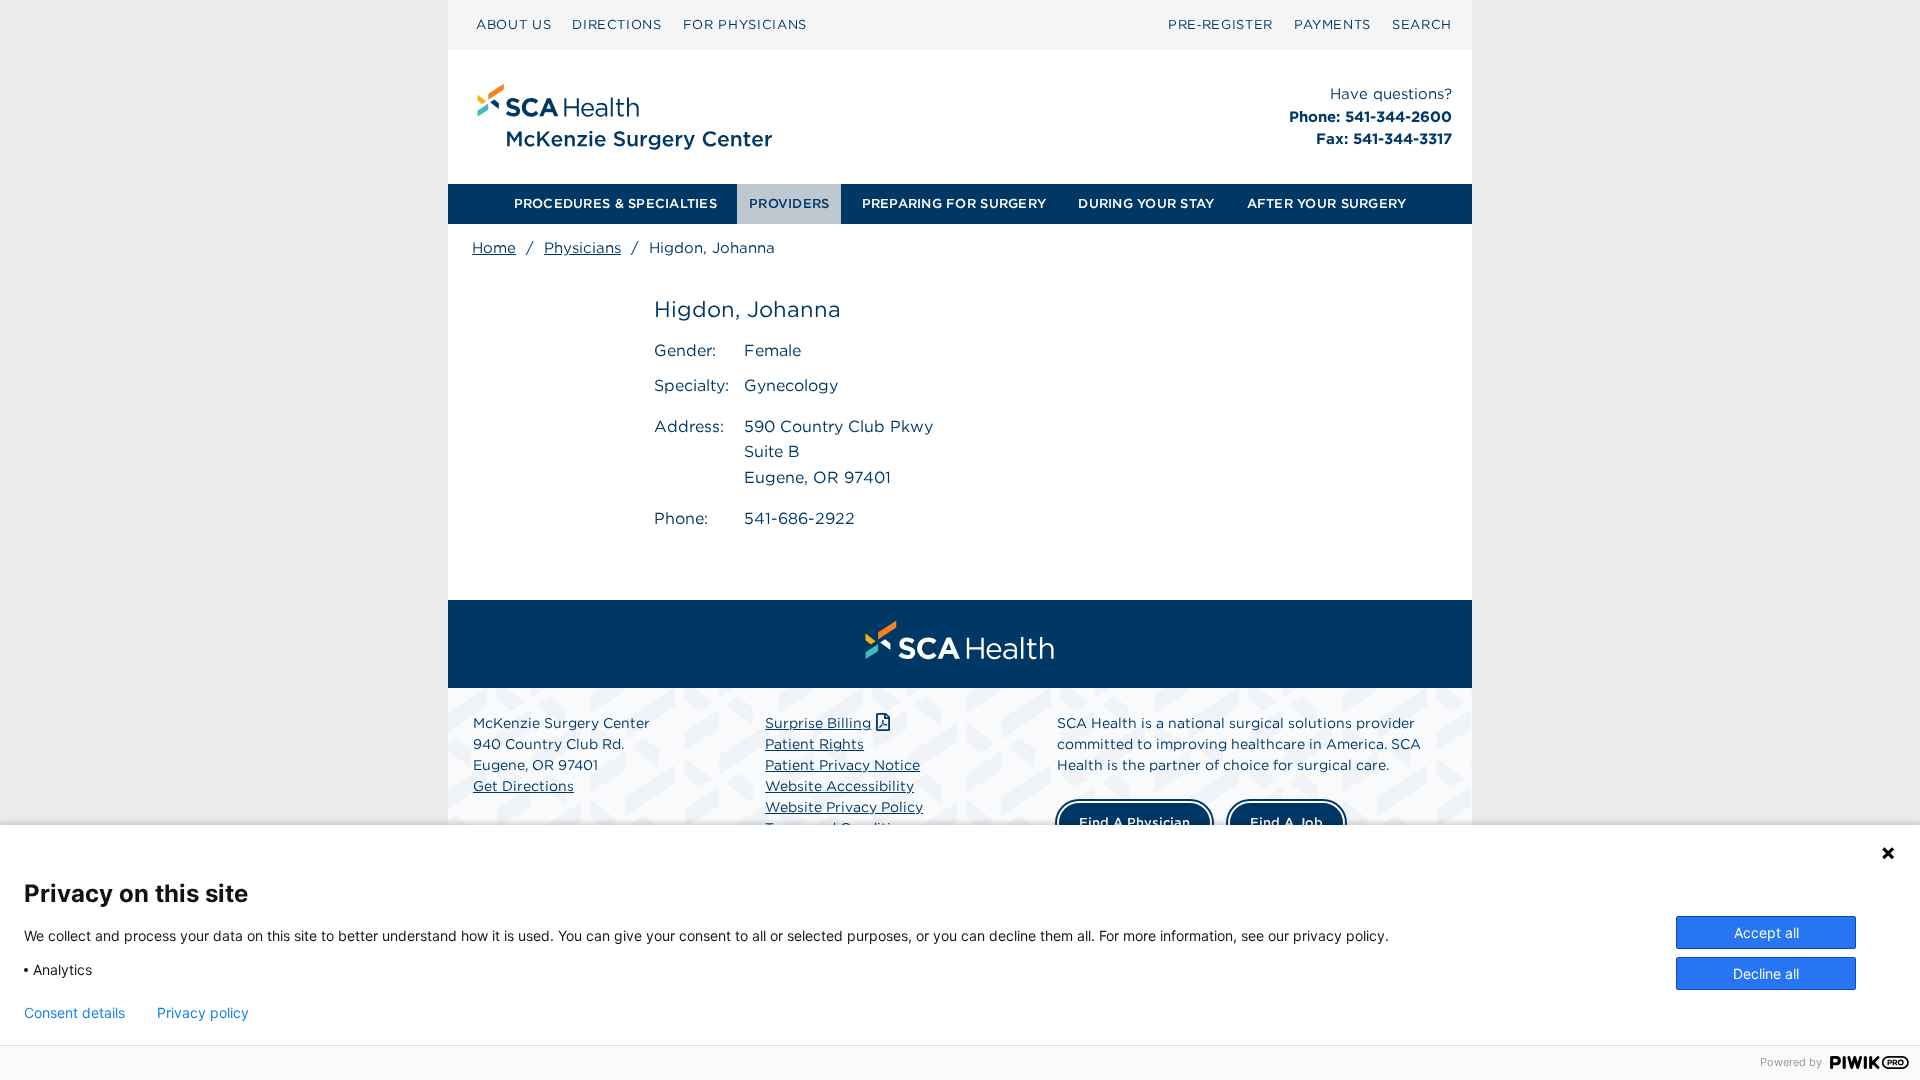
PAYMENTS (1332, 24)
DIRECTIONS (617, 24)
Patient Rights (814, 744)
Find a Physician (1134, 822)
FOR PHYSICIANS (745, 24)
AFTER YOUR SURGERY (1327, 203)
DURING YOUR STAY (1146, 203)
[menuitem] (513, 25)
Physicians (582, 248)
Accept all (1766, 932)
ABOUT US (513, 24)
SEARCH (1422, 24)
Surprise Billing (818, 723)
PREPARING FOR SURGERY (954, 203)
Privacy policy (203, 1013)
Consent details (74, 1013)
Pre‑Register (1220, 24)
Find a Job (1286, 822)
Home (494, 248)
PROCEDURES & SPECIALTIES (615, 203)
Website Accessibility (839, 786)
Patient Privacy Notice (842, 765)
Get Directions (523, 786)
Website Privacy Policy (844, 807)
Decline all (1766, 973)
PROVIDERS (789, 203)
